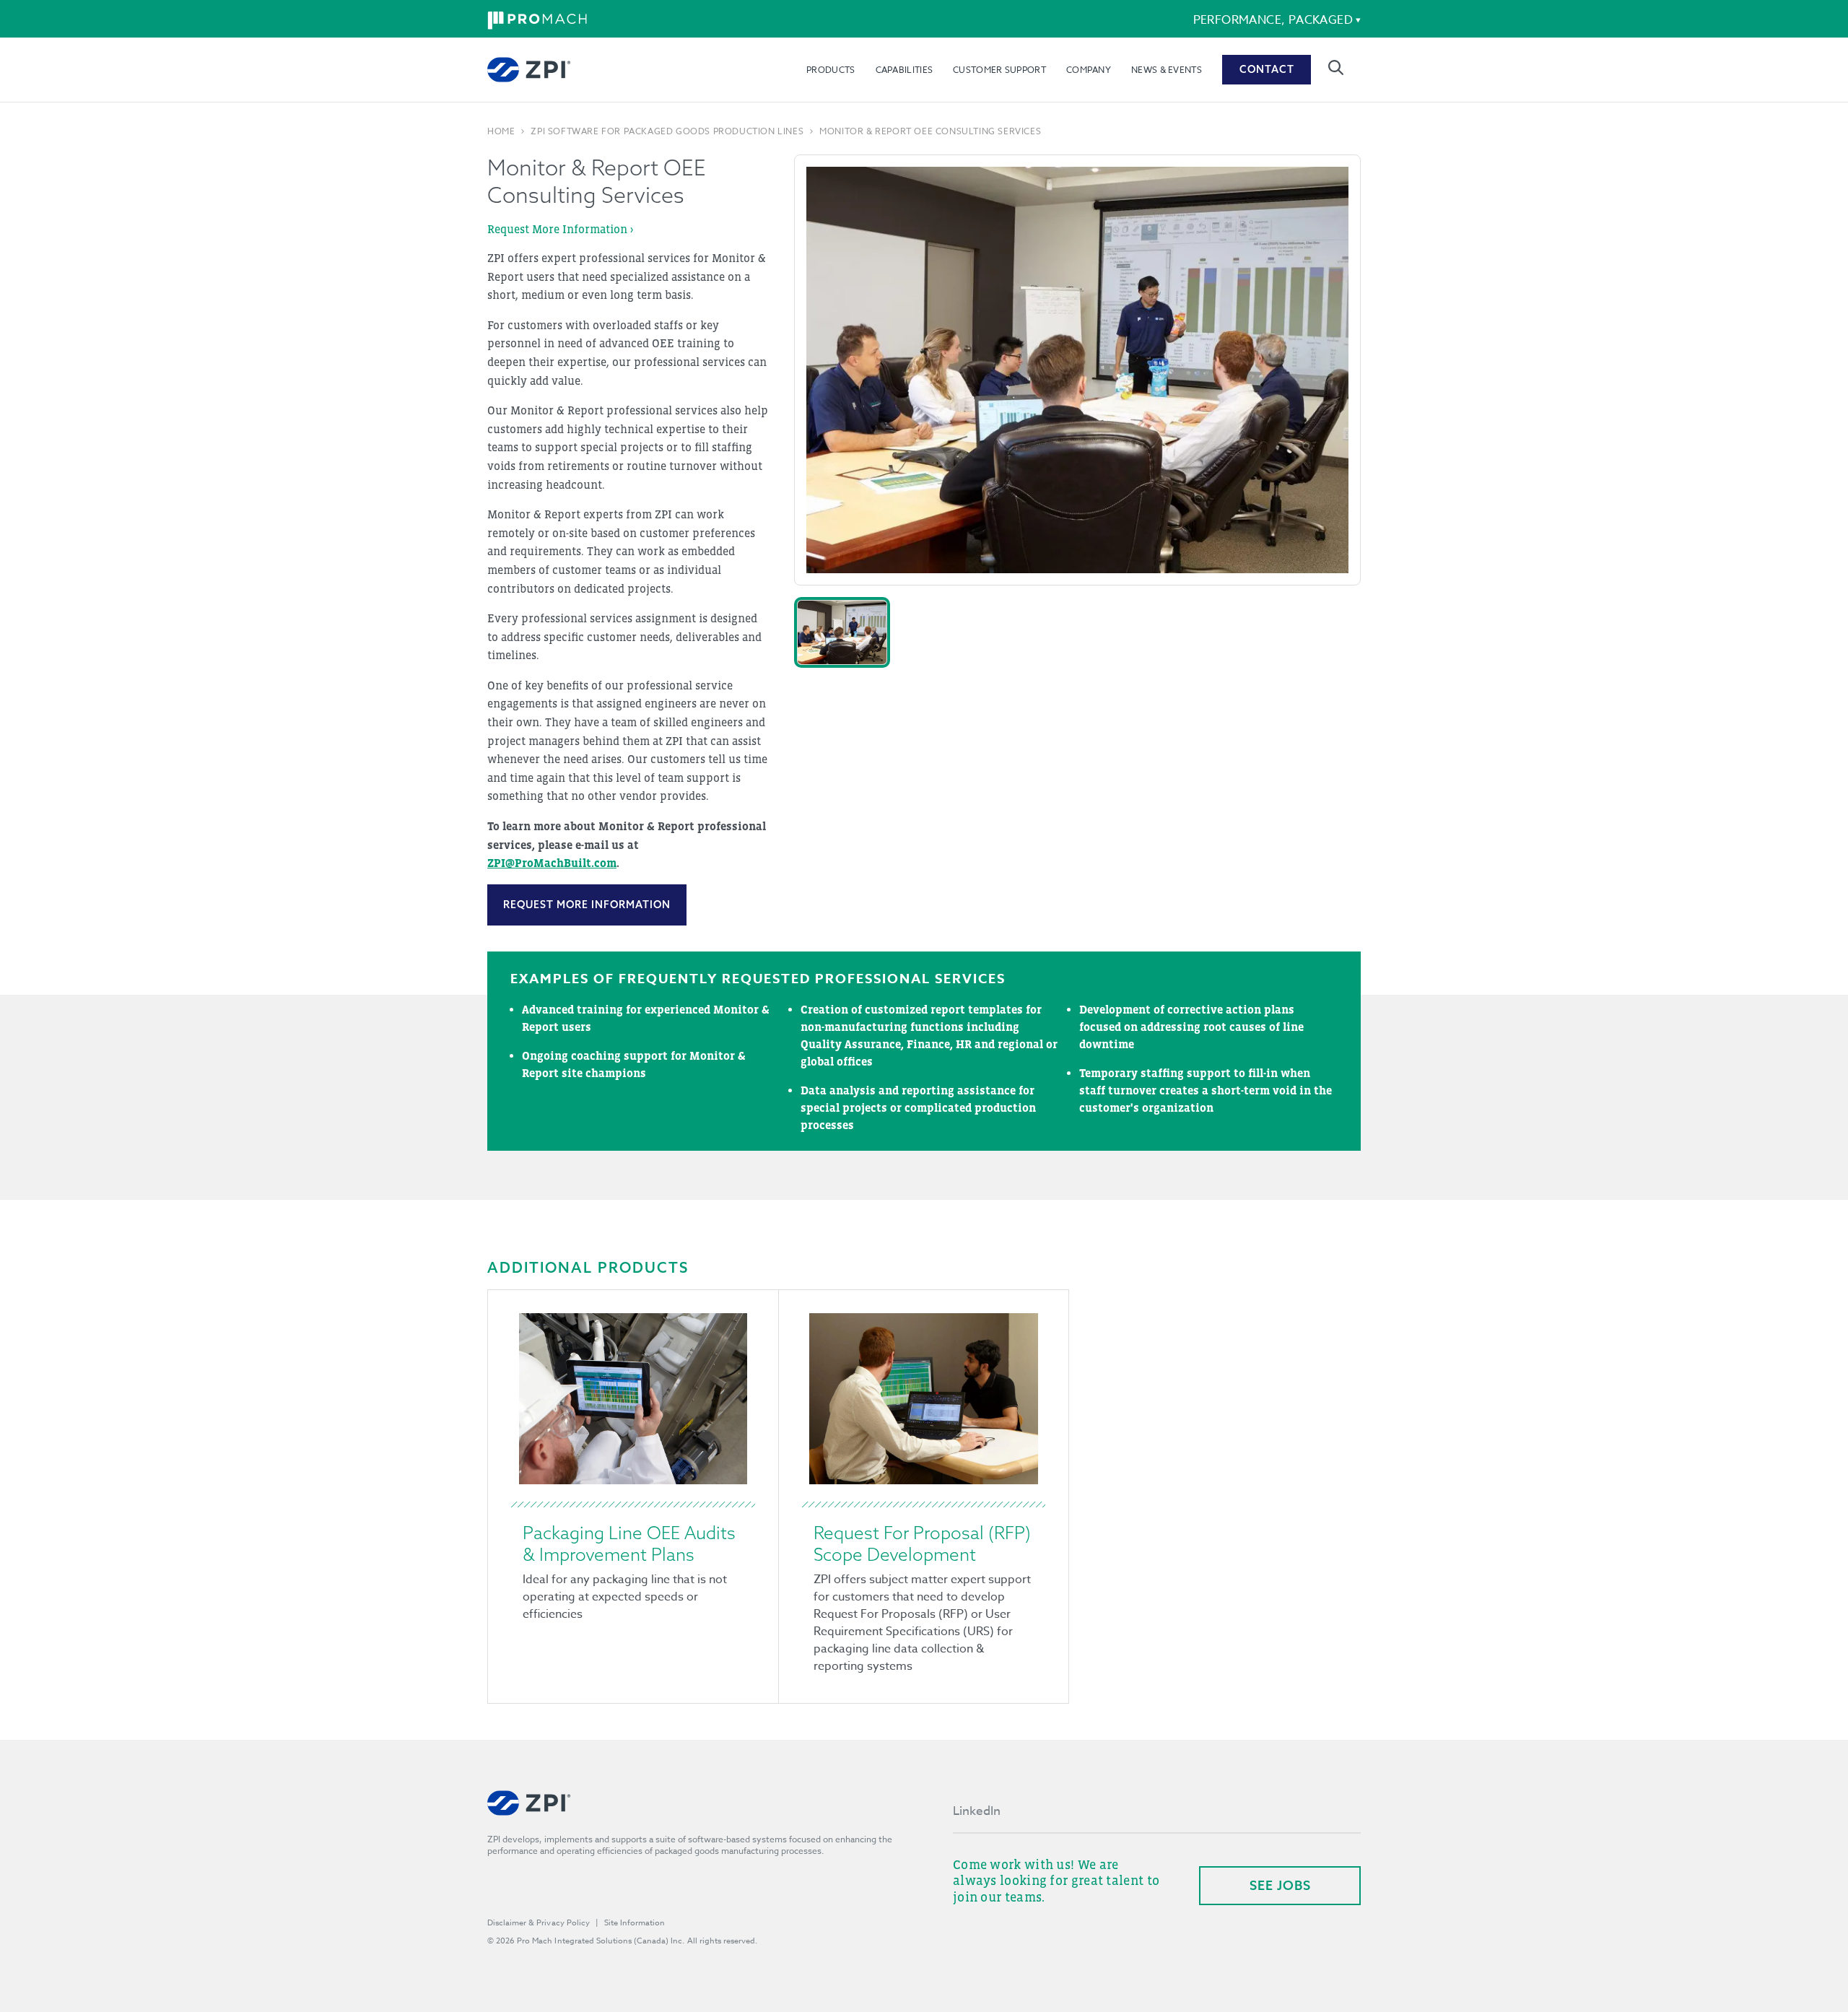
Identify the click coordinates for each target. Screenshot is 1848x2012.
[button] (842, 632)
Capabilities (905, 70)
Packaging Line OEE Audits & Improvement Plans (629, 1543)
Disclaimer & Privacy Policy (539, 1923)
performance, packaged (1273, 20)
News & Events (1167, 70)
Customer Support (999, 70)
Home (501, 131)
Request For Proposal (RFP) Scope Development (922, 1543)
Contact (1267, 69)
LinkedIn (977, 1811)
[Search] (1336, 67)
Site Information (635, 1923)
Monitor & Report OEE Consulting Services (930, 131)
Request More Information (587, 905)
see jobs (1280, 1885)
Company (1089, 70)
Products (831, 70)
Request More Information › (560, 229)
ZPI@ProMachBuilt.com (552, 863)
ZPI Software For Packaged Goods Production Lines (667, 131)
